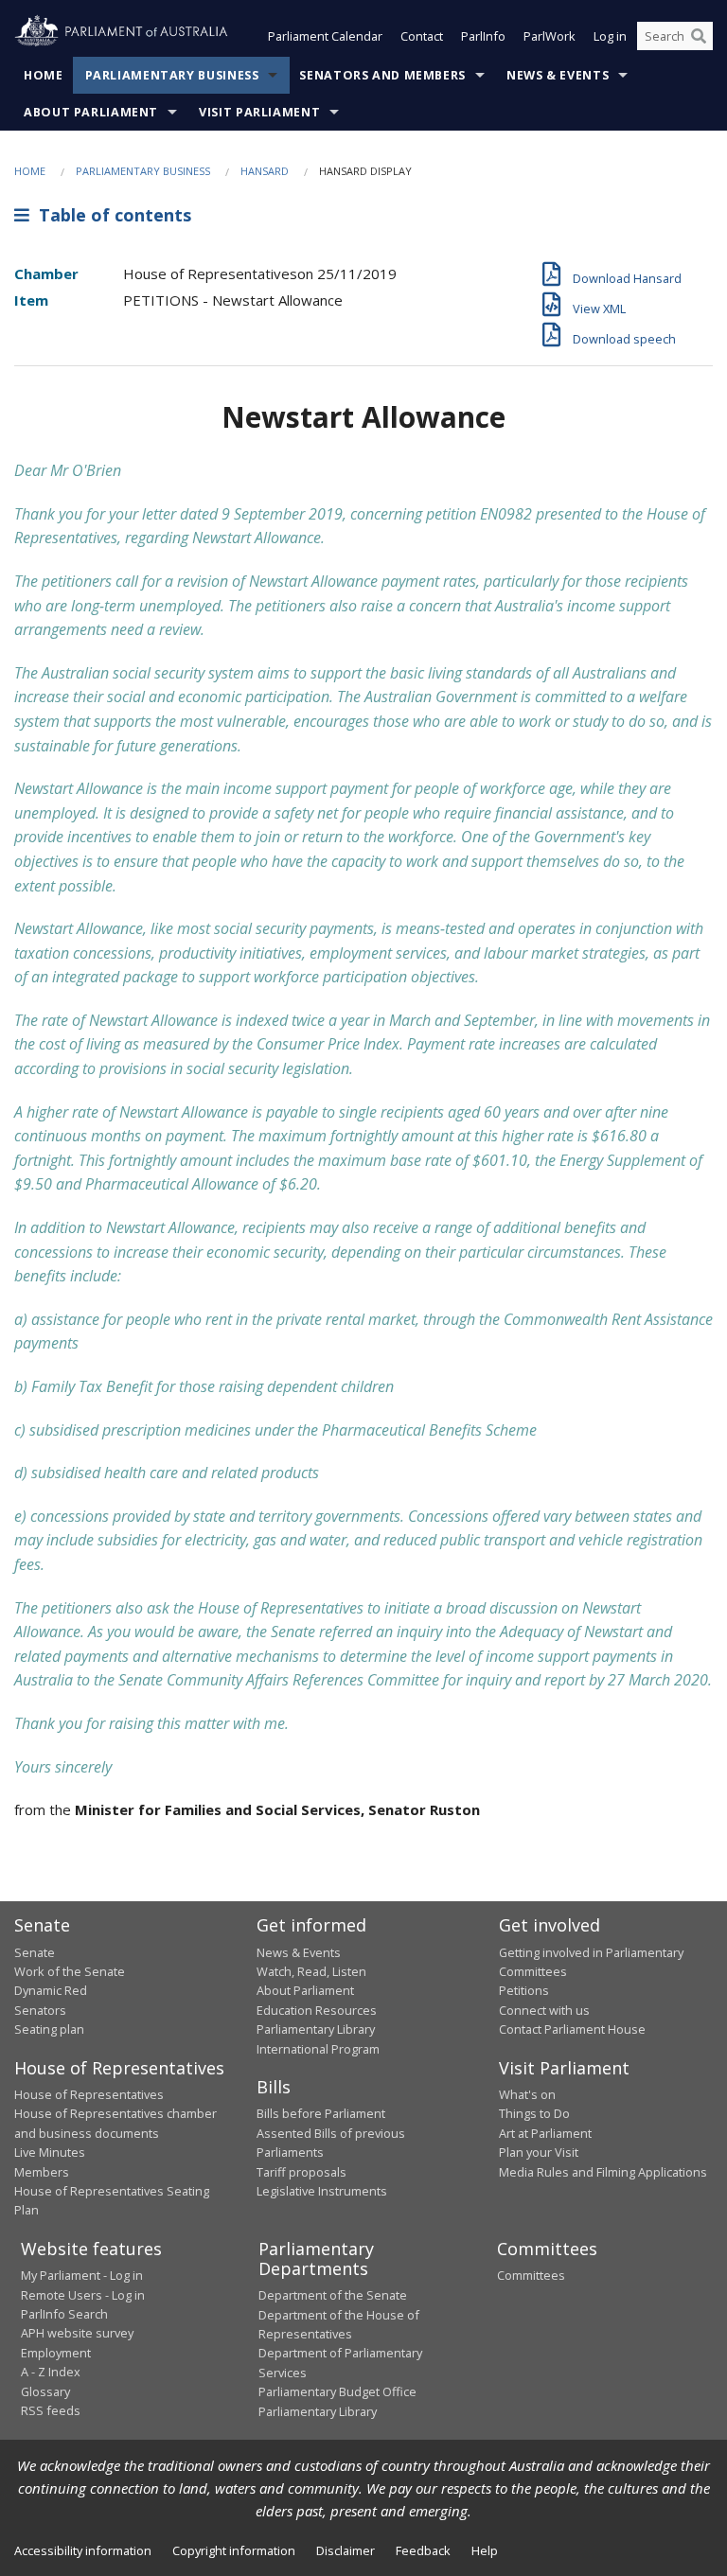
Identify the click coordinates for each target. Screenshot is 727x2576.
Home (44, 75)
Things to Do (534, 2113)
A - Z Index (51, 2372)
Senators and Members (382, 75)
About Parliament (91, 112)
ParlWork (550, 36)
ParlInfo (483, 36)
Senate (35, 1952)
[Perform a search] (699, 36)
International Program (318, 2049)
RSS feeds (51, 2410)
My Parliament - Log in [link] (82, 2275)
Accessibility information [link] (83, 2550)
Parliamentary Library (316, 2029)
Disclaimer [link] (346, 2550)
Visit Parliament (259, 112)
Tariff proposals (301, 2172)
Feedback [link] (423, 2550)
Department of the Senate (333, 2295)
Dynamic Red (51, 1990)
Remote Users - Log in (83, 2295)
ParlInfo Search (64, 2314)
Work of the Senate (70, 1971)
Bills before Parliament (321, 2113)
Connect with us (544, 2010)
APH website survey (77, 2333)
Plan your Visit (539, 2152)
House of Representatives (89, 2094)
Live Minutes (50, 2152)
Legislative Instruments (322, 2191)
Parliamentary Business (172, 75)
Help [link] (485, 2550)
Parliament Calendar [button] (325, 36)
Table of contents (110, 215)
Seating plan (49, 2029)
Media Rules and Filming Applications (603, 2172)
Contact (422, 36)
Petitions (524, 1990)
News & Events (558, 75)
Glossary (45, 2391)
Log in (610, 36)
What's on (527, 2094)
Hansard (265, 171)
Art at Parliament (545, 2133)
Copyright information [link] (234, 2550)
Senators (40, 2010)
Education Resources (317, 2010)
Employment (56, 2353)
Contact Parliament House (572, 2029)
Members (42, 2172)
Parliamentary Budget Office (337, 2391)
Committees (531, 2275)
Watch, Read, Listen (311, 1971)
